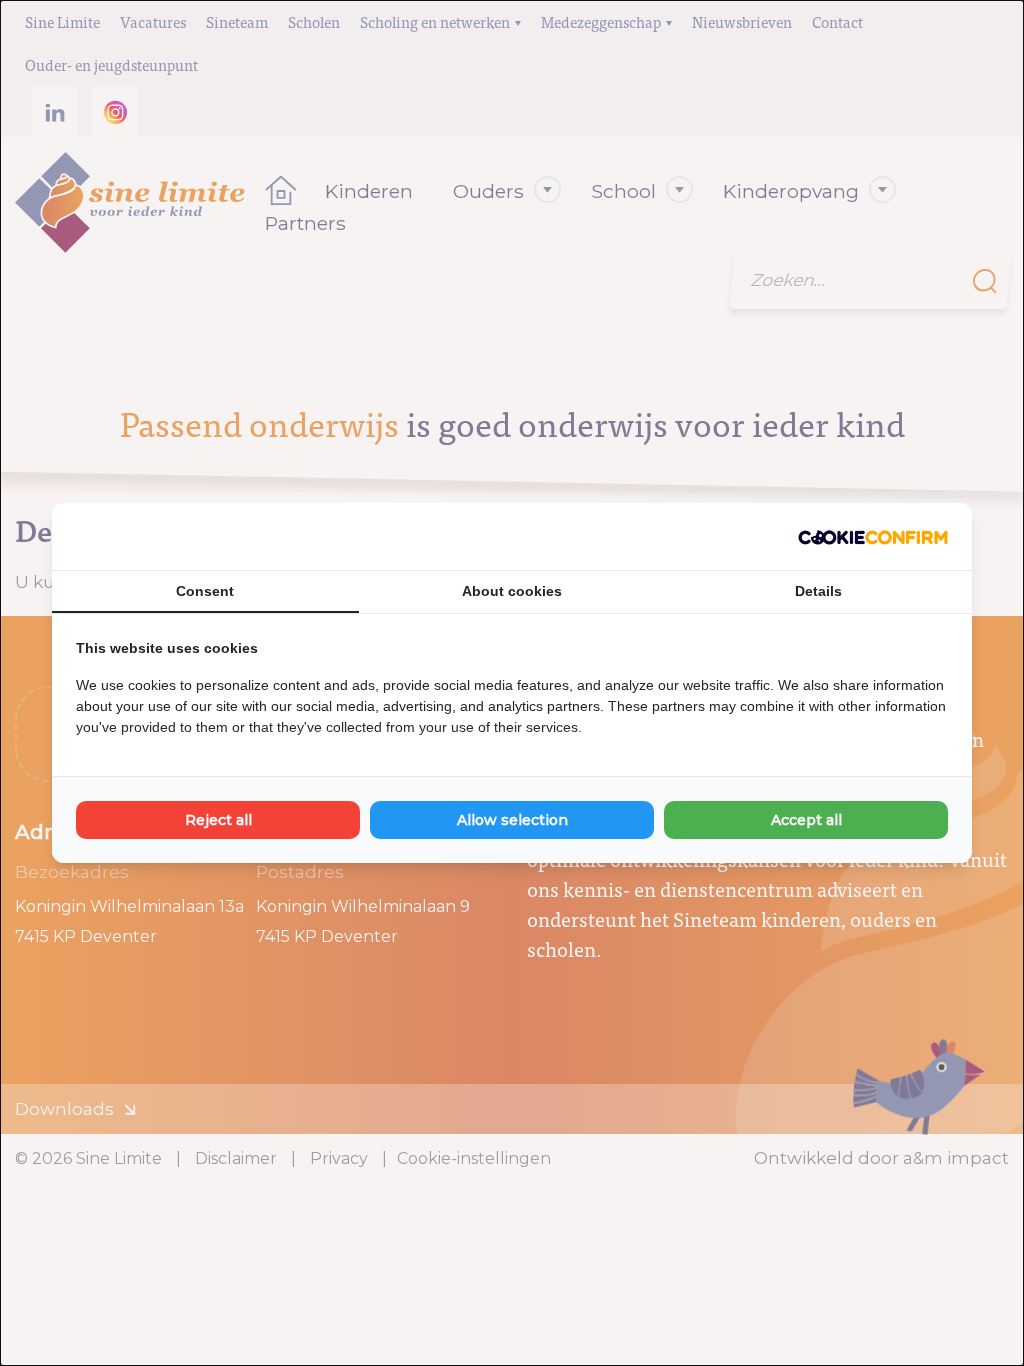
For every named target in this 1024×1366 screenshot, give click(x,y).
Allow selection (512, 820)
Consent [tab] (205, 591)
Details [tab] (818, 591)
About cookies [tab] (512, 591)
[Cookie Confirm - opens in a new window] (873, 537)
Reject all (218, 820)
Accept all (806, 820)
